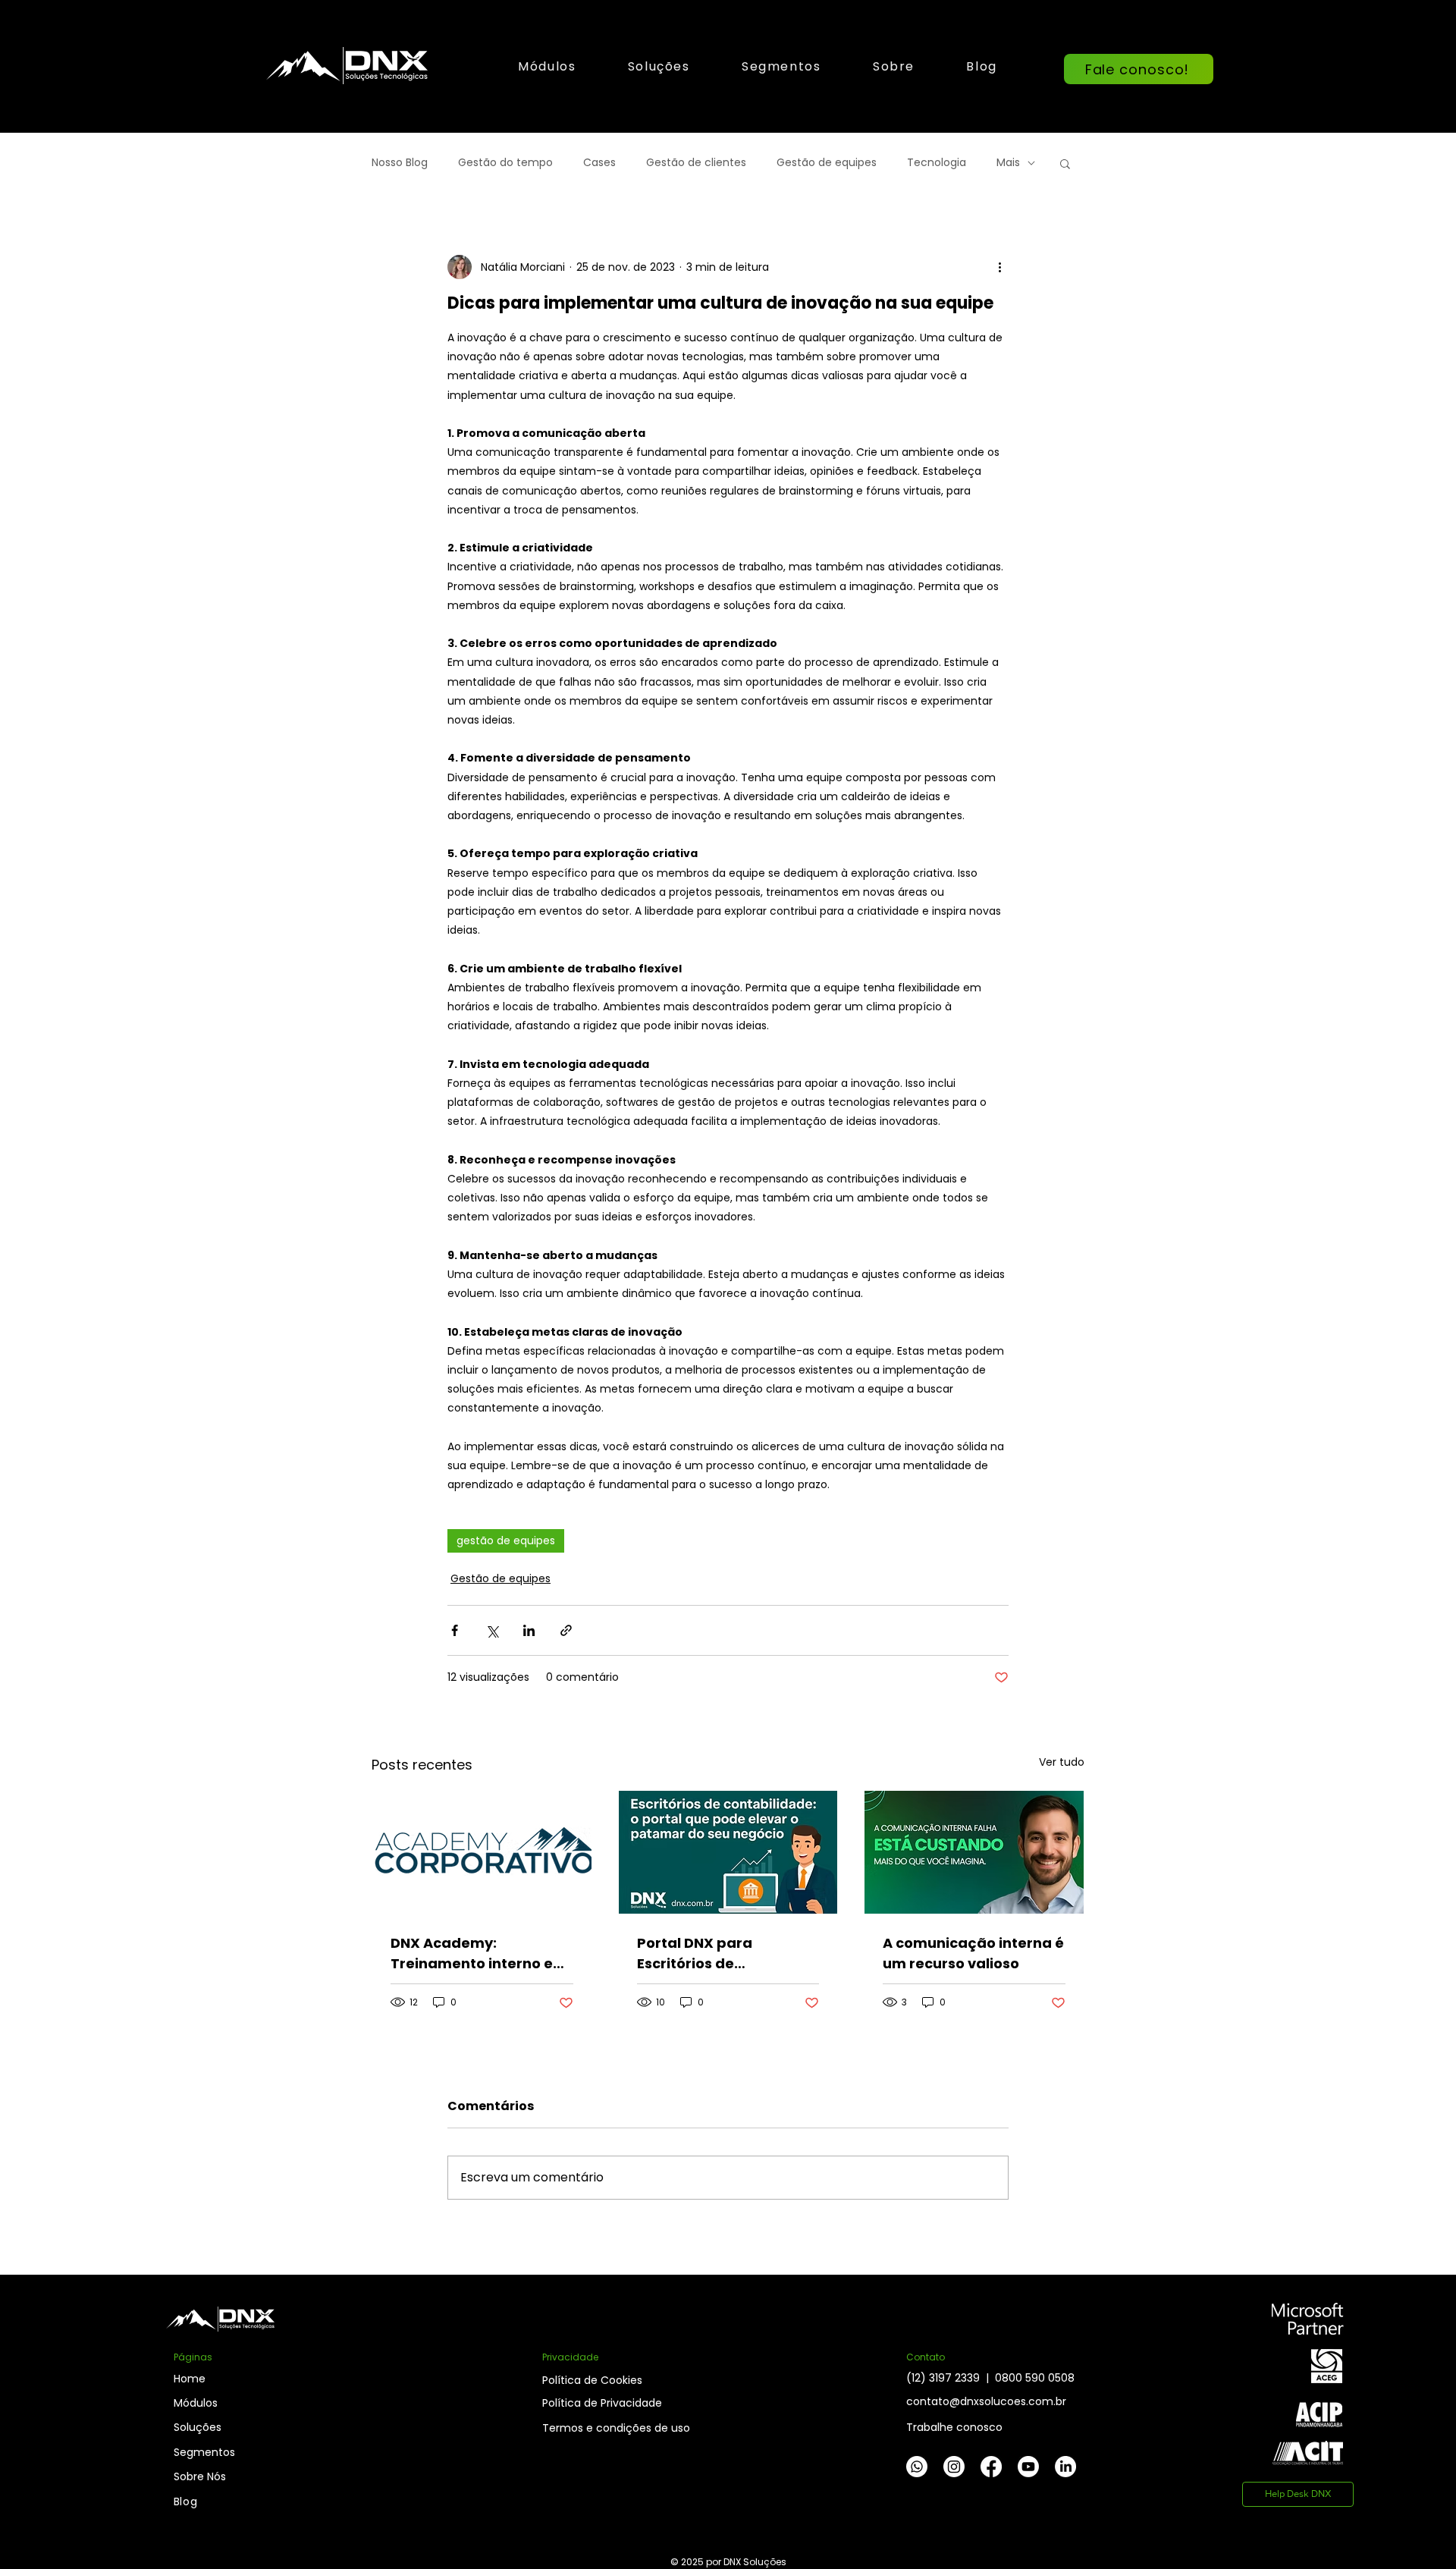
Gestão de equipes (827, 163)
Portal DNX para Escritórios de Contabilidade (695, 1953)
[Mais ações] (999, 267)
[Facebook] (991, 2467)
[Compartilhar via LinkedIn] (529, 1630)
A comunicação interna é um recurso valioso (973, 1953)
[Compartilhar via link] (566, 1630)
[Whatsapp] (917, 2467)
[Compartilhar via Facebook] (455, 1630)
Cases (599, 163)
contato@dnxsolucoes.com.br (986, 2401)
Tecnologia (937, 163)
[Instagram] (954, 2467)
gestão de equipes (506, 1540)
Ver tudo (1062, 1762)
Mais (1008, 163)
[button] (659, 66)
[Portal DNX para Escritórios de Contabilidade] (728, 1852)
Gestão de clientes (696, 163)
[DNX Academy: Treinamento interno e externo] (482, 1852)
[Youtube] (1028, 2467)
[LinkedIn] (1065, 2467)
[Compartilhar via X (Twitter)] (492, 1630)
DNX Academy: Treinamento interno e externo (472, 1953)
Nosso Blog (400, 163)
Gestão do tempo (505, 163)
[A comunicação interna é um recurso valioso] (974, 1852)
